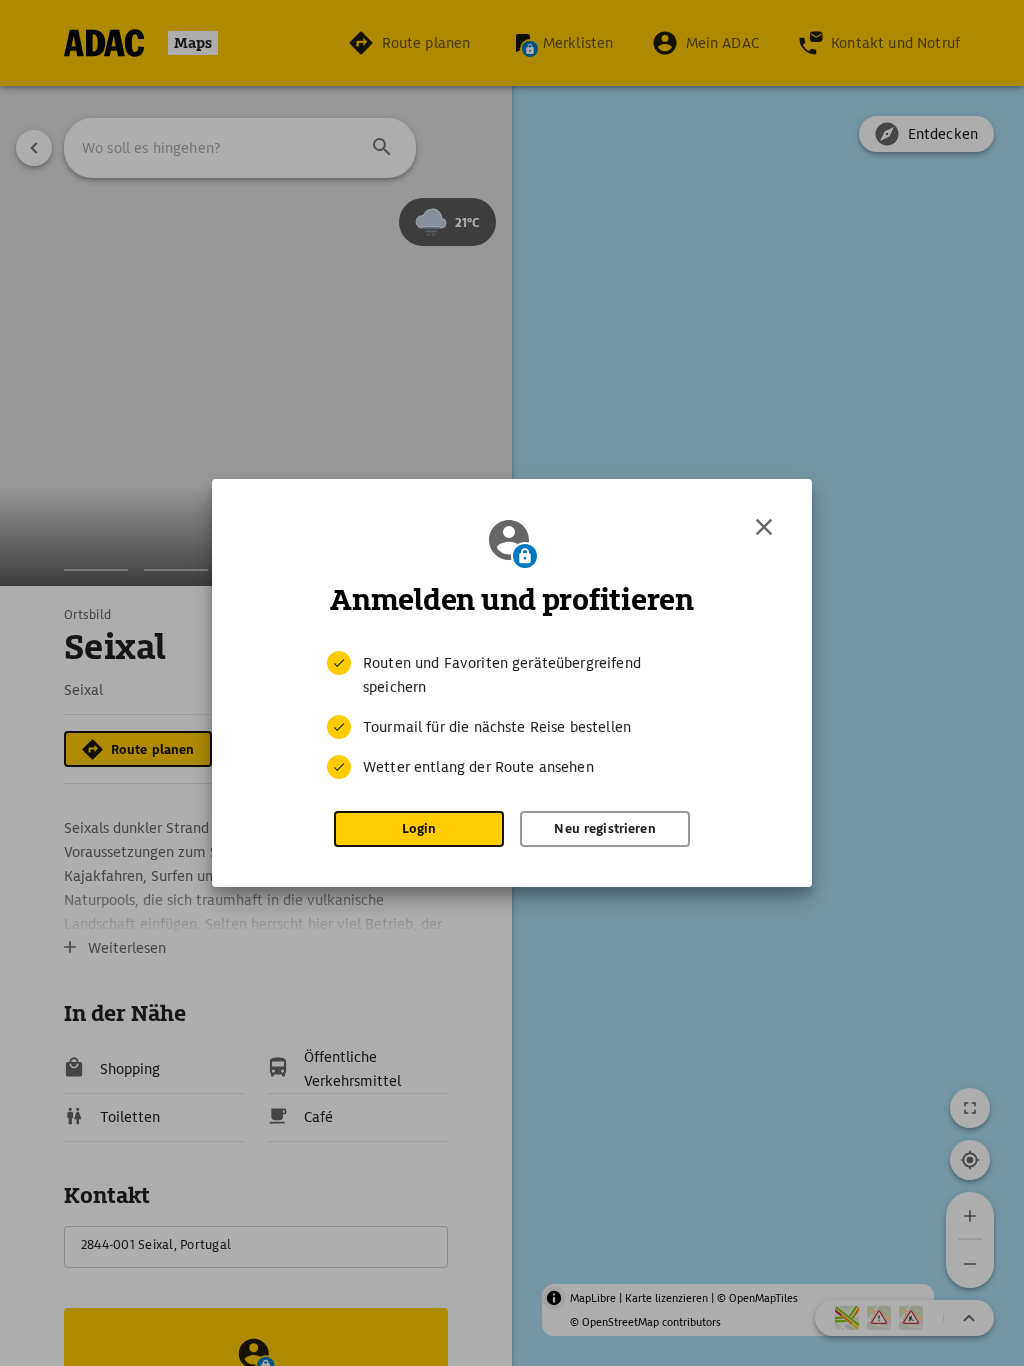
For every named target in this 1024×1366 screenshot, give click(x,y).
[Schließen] (764, 527)
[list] (512, 715)
